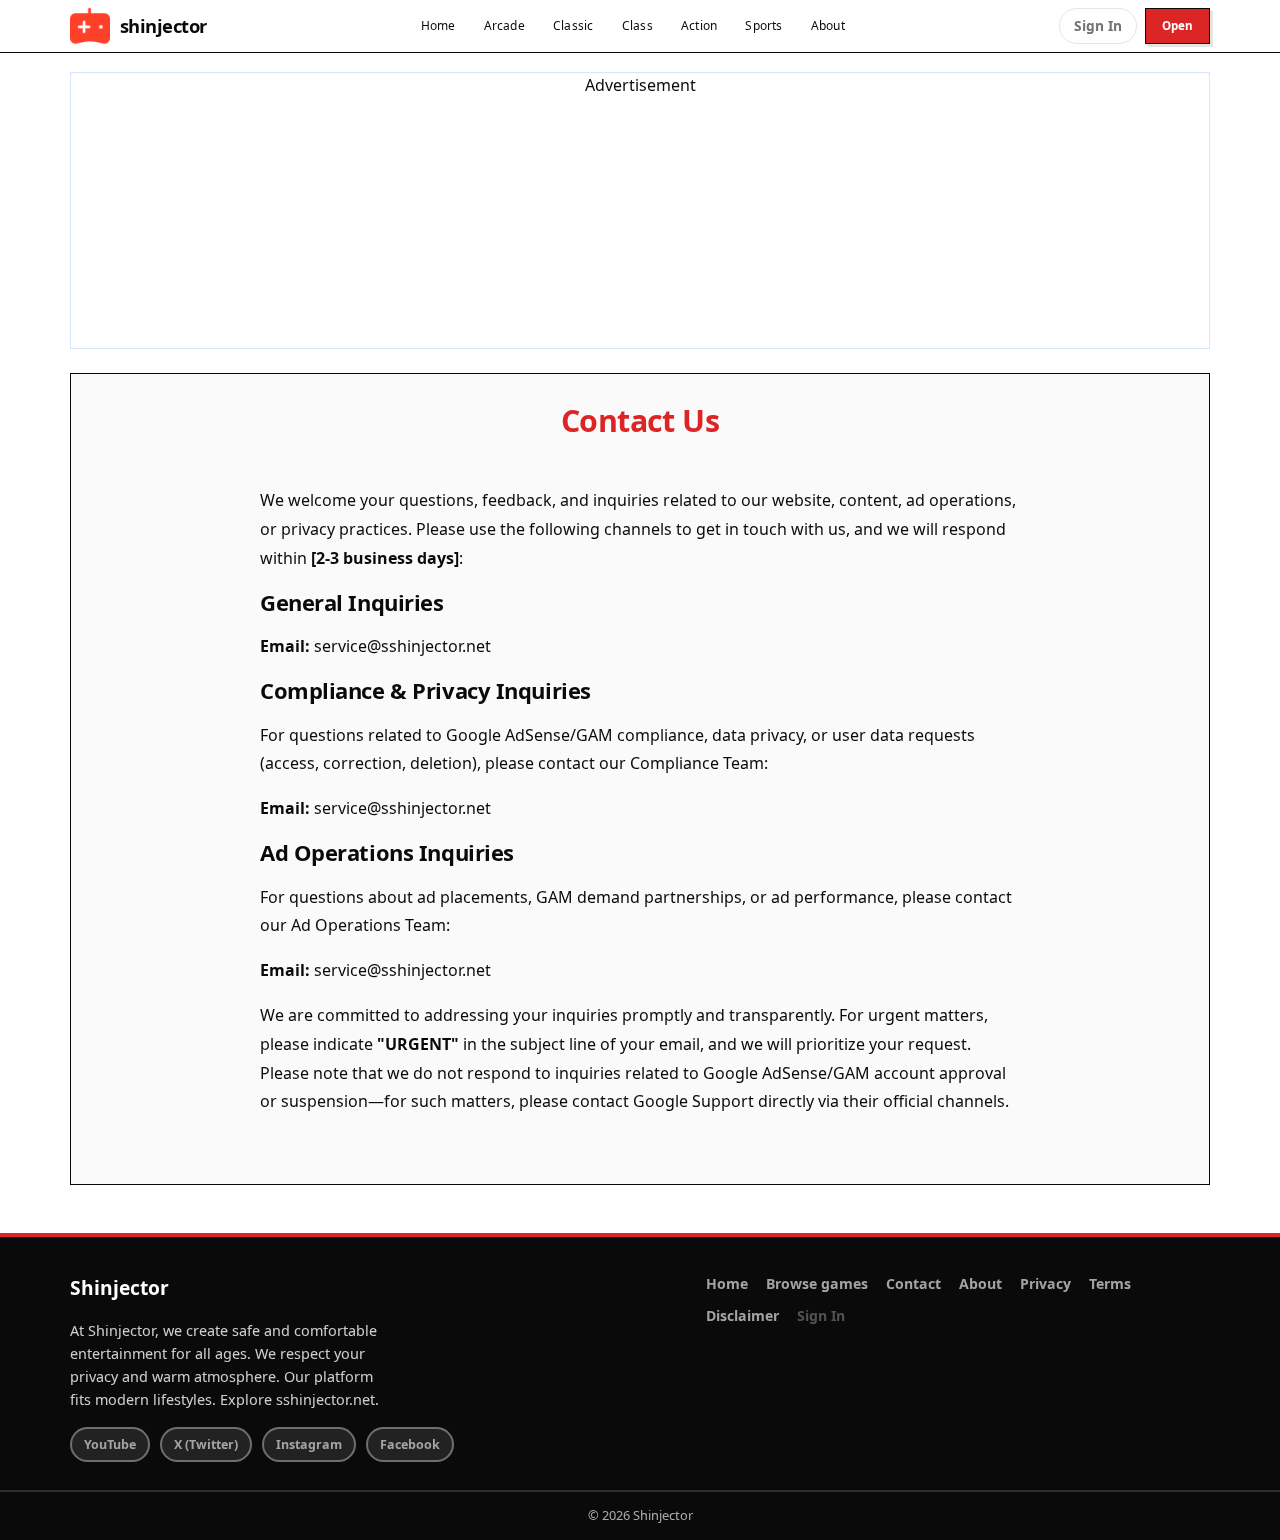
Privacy (1045, 1283)
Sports (763, 25)
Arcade (504, 25)
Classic (573, 25)
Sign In (1098, 25)
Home (438, 25)
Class (637, 25)
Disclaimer (742, 1315)
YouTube (110, 1444)
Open (1177, 25)
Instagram (309, 1444)
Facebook (410, 1444)
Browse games (817, 1283)
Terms (1110, 1283)
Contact (913, 1283)
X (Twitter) (206, 1444)
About (828, 25)
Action (699, 25)
